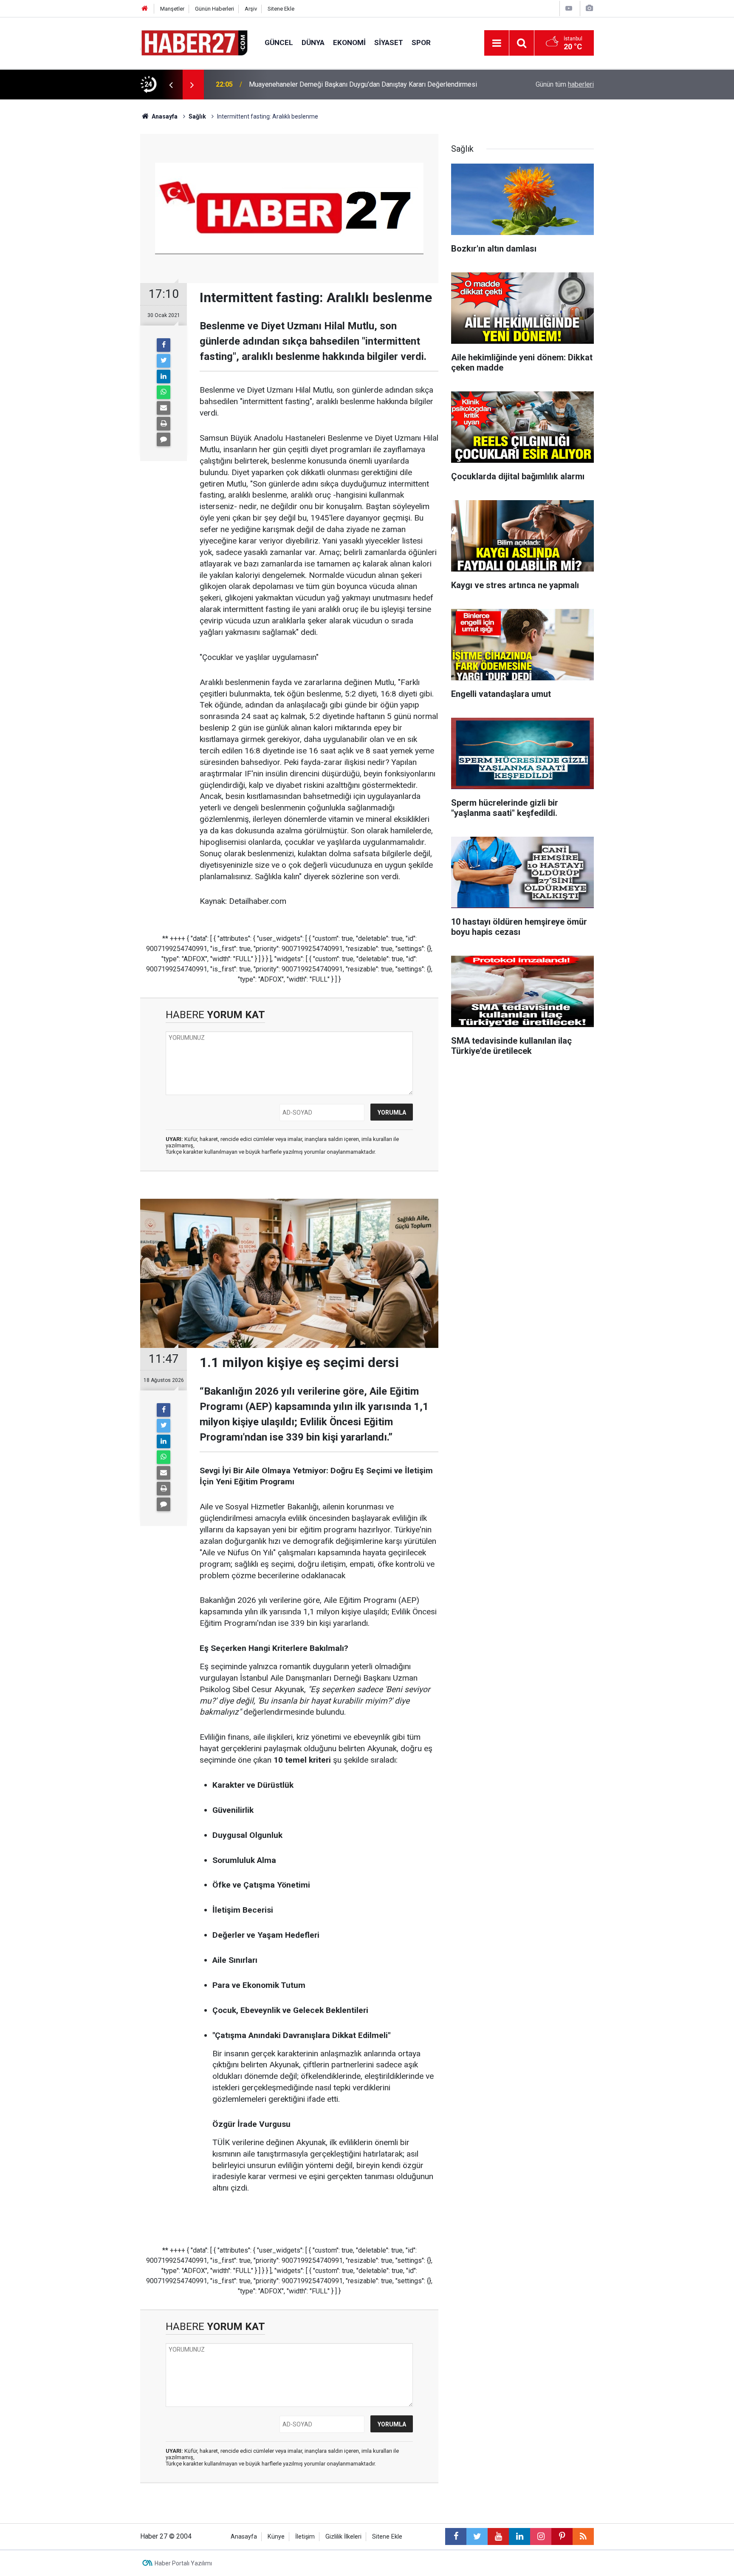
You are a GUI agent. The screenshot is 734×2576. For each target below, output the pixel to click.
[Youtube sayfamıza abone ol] (498, 2536)
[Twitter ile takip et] (477, 2536)
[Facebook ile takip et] (456, 2536)
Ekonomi (349, 42)
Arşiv (251, 9)
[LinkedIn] (164, 376)
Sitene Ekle (281, 9)
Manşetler (172, 9)
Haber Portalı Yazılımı (183, 2563)
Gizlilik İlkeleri (343, 2537)
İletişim (305, 2537)
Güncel (279, 42)
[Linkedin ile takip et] (519, 2536)
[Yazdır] (164, 424)
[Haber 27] (194, 42)
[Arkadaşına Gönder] (164, 408)
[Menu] (497, 43)
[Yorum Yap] (164, 439)
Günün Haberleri (215, 9)
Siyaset (389, 42)
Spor (421, 42)
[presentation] (171, 85)
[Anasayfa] (145, 9)
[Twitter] (164, 361)
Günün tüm (565, 84)
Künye (276, 2537)
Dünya (313, 42)
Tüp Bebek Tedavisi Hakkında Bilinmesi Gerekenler (324, 84)
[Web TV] (569, 8)
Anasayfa (244, 2537)
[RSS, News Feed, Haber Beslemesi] (583, 2536)
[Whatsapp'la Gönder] (164, 392)
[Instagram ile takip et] (541, 2536)
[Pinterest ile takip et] (562, 2536)
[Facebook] (164, 345)
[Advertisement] (91, 249)
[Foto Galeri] (589, 8)
